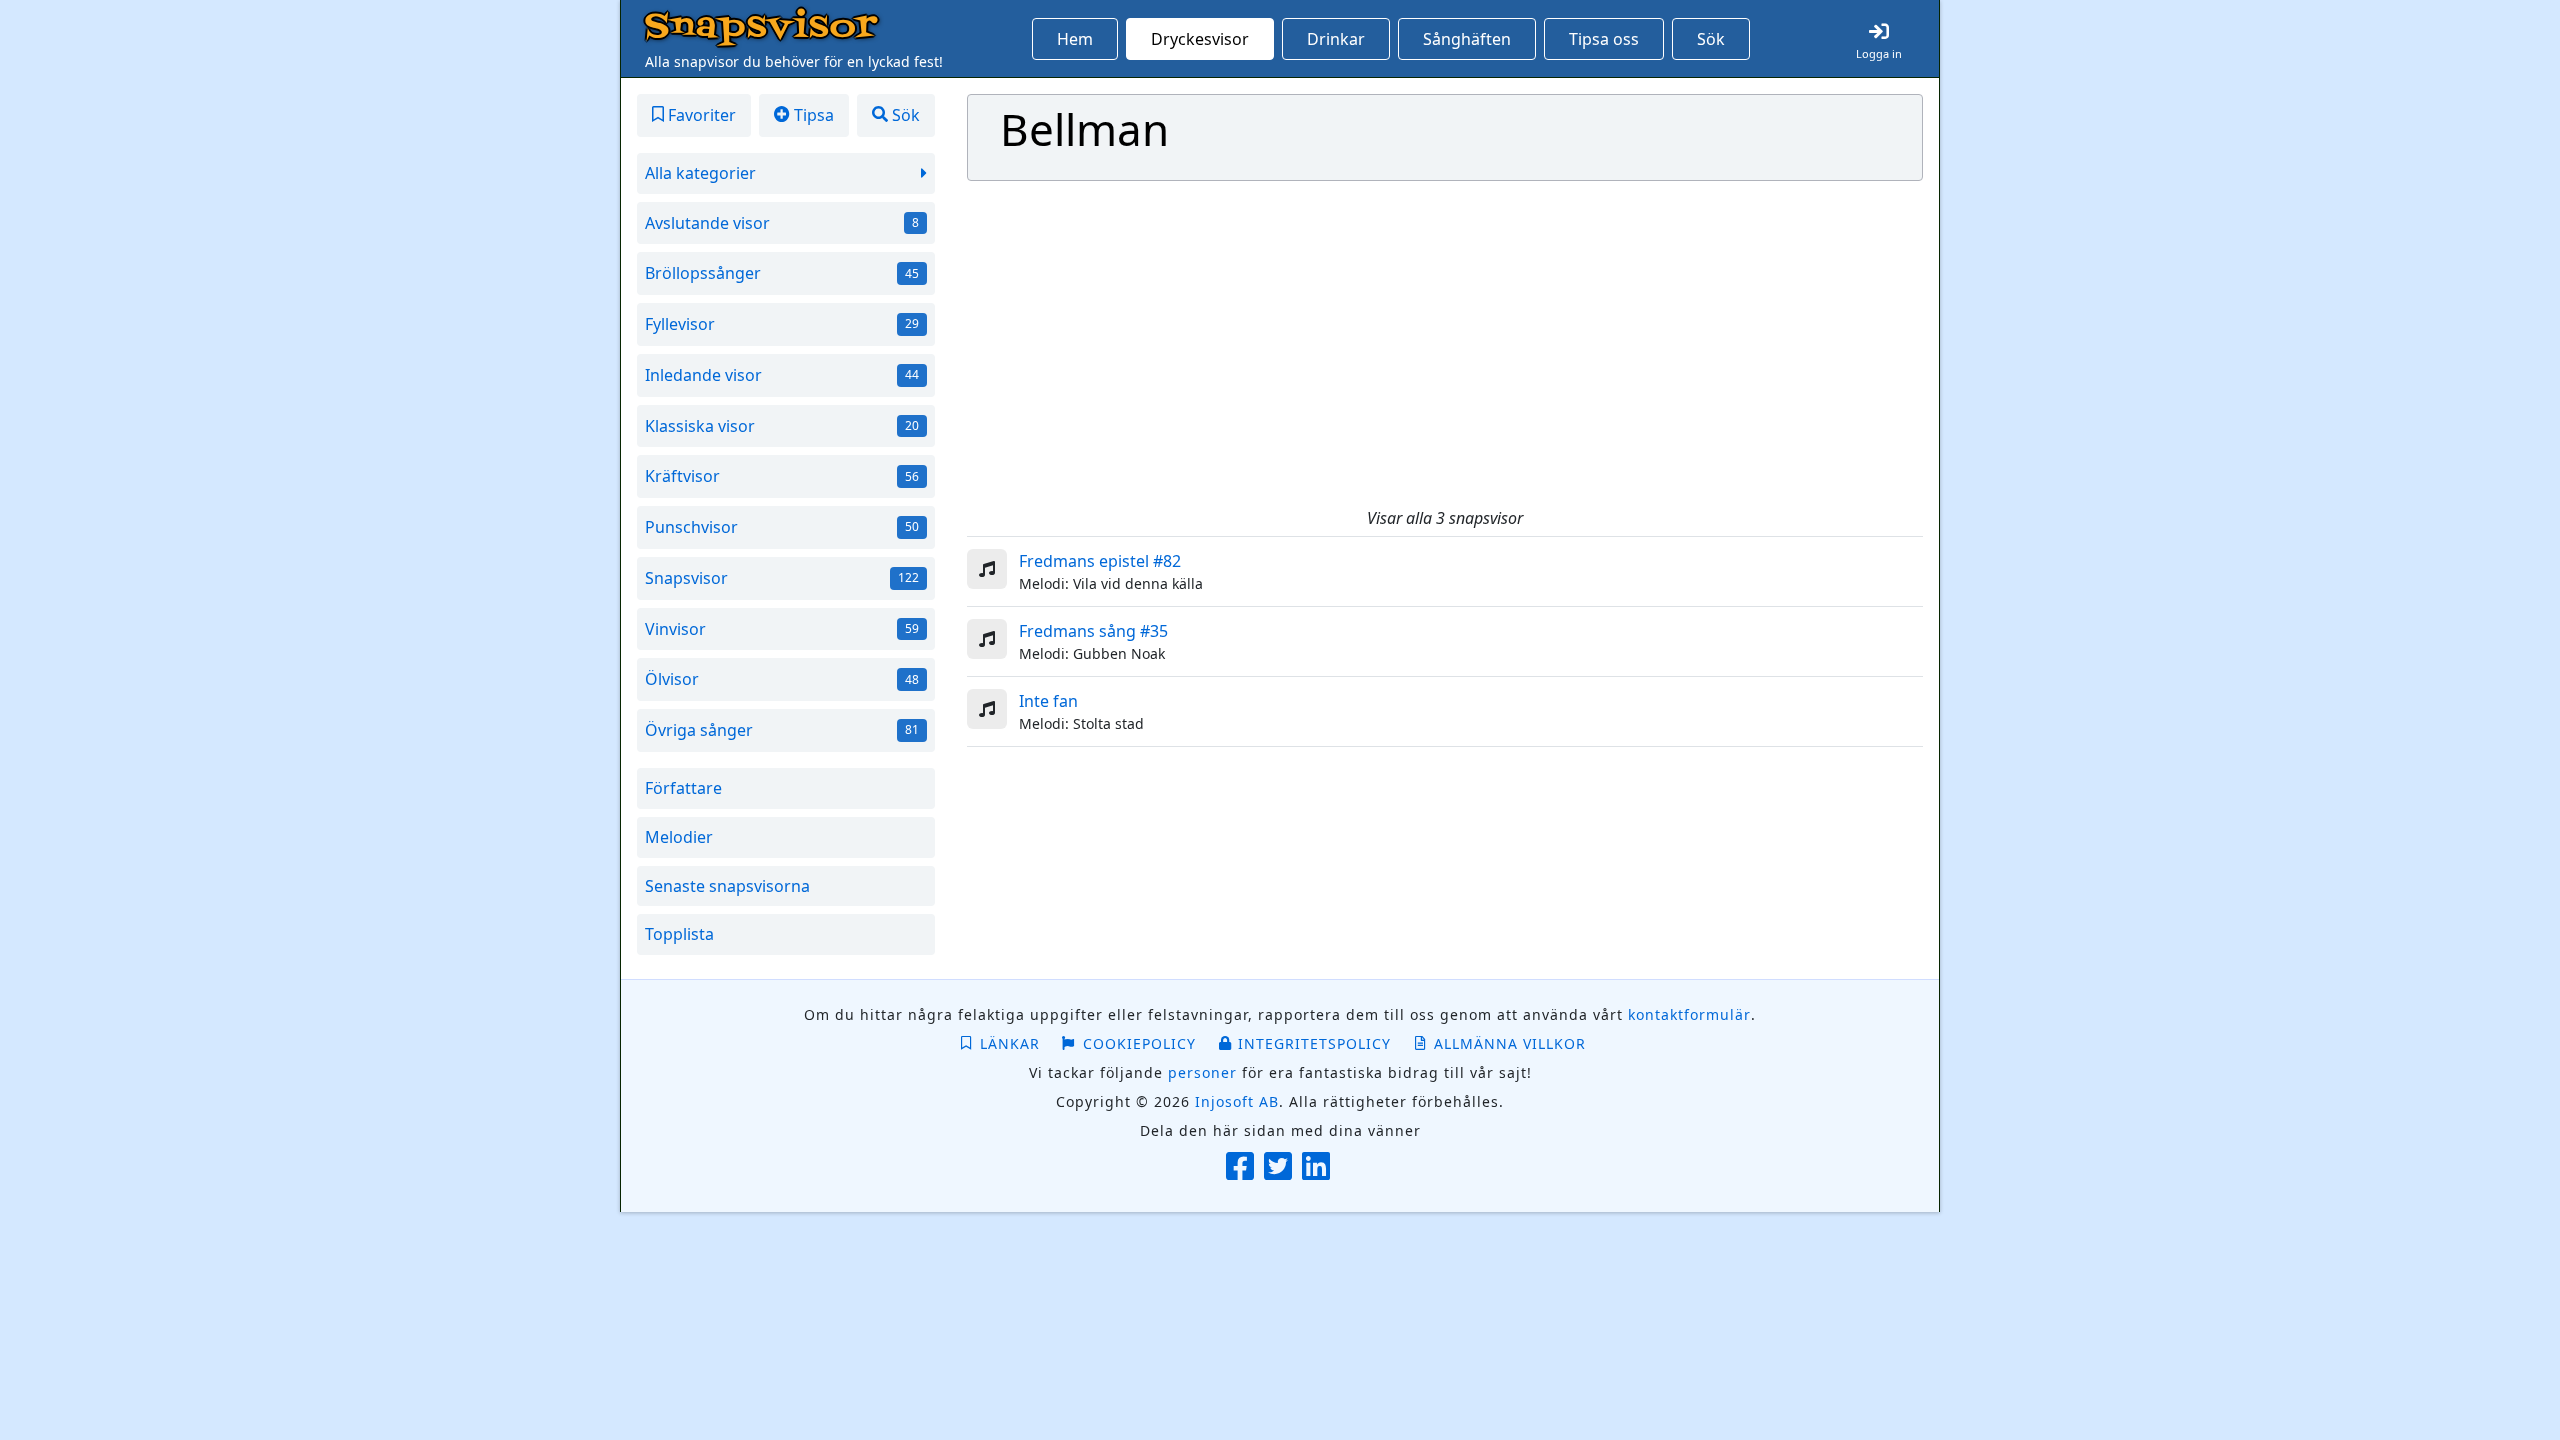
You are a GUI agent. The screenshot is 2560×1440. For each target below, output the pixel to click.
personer (1202, 1072)
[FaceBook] (1242, 1167)
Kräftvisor (782, 476)
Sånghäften (1467, 39)
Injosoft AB (1237, 1101)
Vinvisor (782, 629)
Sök (1711, 39)
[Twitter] (1280, 1167)
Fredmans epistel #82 (1100, 561)
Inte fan (1048, 701)
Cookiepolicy (1139, 1043)
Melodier (679, 837)
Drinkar (1336, 39)
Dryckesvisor (1200, 39)
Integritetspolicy (1314, 1043)
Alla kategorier (700, 173)
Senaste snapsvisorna (727, 886)
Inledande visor (782, 375)
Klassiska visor (782, 426)
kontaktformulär (1689, 1014)
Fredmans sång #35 (1093, 631)
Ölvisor (782, 679)
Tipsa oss (1604, 39)
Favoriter (700, 115)
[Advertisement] (1445, 345)
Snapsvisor (761, 27)
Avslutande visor (782, 223)
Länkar (1010, 1043)
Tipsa (812, 115)
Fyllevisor (782, 324)
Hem (1075, 39)
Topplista (679, 934)
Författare (683, 788)
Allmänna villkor (1510, 1043)
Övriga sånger (782, 730)
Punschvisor (782, 527)
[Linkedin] (1318, 1167)
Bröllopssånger (782, 273)
